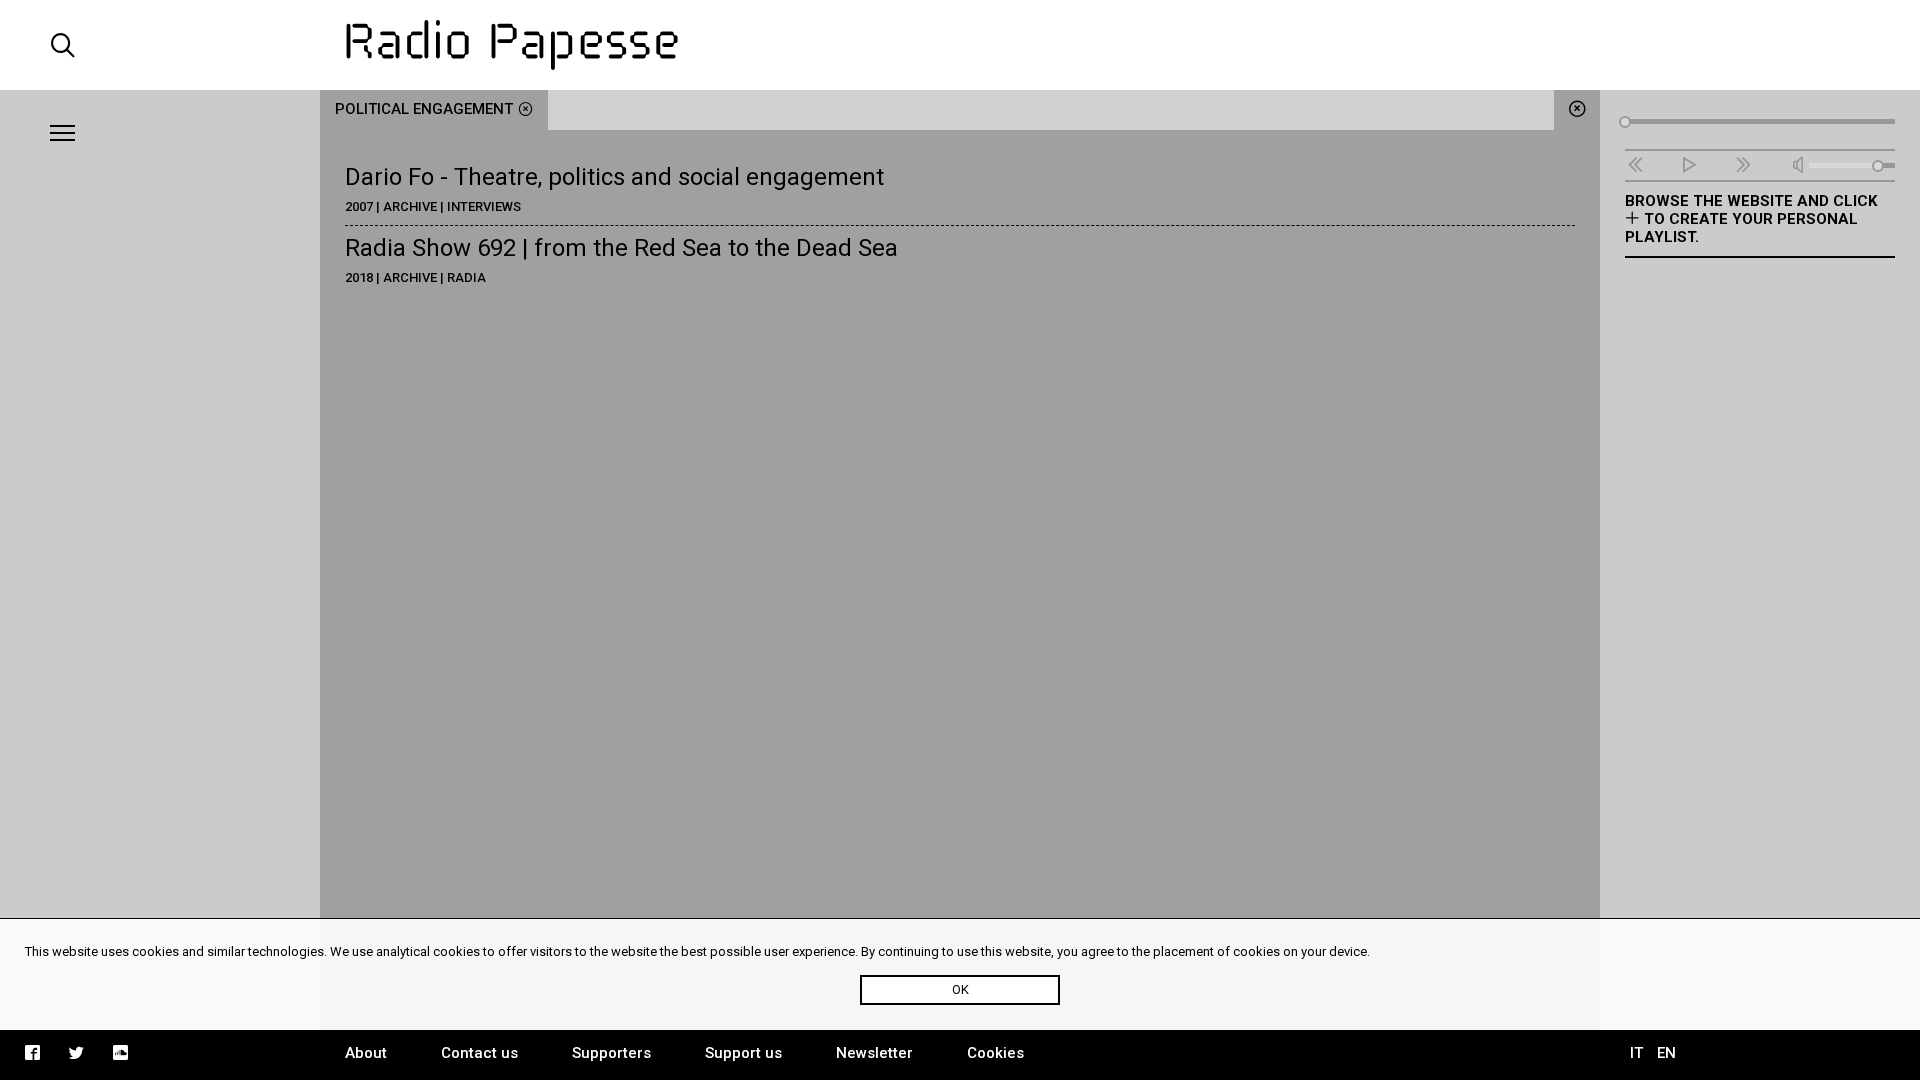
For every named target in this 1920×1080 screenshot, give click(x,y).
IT (1636, 1053)
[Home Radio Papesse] (960, 45)
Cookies (995, 1053)
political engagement (424, 109)
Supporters (611, 1053)
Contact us (479, 1053)
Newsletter (874, 1053)
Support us (743, 1053)
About (366, 1053)
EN (1666, 1053)
